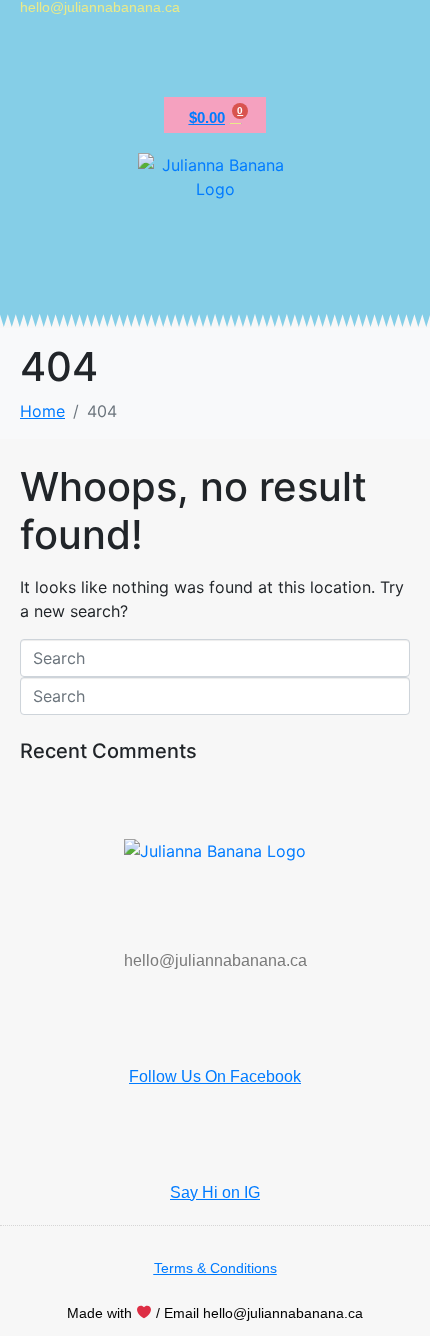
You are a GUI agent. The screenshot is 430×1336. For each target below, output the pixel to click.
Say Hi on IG (215, 1192)
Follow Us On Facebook (215, 1076)
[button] (215, 60)
